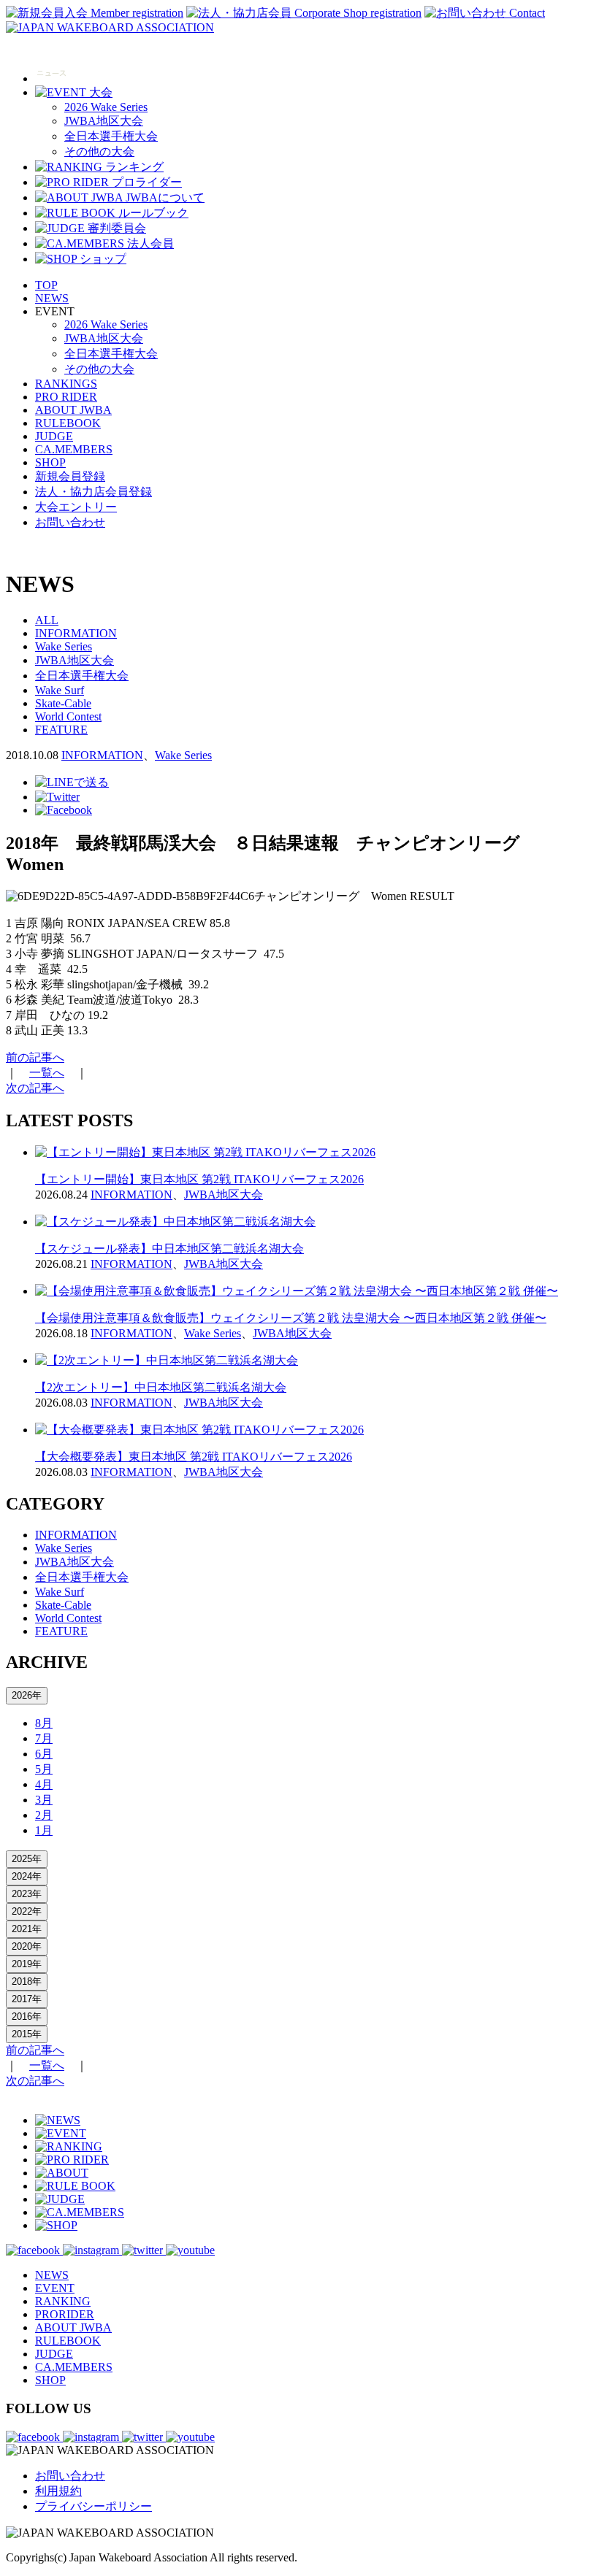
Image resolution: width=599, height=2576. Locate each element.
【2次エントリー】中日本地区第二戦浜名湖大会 (161, 1387)
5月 (44, 1769)
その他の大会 (99, 151)
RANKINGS (66, 384)
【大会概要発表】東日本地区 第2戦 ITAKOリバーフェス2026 (194, 1457)
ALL (47, 620)
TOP (46, 285)
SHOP (50, 462)
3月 (44, 1800)
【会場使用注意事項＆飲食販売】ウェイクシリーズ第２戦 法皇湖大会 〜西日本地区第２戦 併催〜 (291, 1318)
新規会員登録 (70, 476)
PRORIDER (65, 2314)
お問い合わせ (70, 522)
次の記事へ (35, 1088)
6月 (44, 1754)
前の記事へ (35, 1057)
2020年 (27, 1946)
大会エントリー (76, 507)
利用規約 (58, 2491)
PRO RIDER (66, 397)
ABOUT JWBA (73, 410)
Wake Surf (60, 690)
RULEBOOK (68, 423)
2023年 (27, 1894)
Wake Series (64, 646)
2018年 (27, 1981)
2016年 (27, 2016)
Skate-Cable (63, 703)
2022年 (27, 1911)
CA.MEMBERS (74, 449)
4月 (44, 1784)
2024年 (27, 1876)
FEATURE (61, 730)
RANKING (63, 2301)
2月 (44, 1815)
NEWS (52, 298)
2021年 (27, 1929)
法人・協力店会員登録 (94, 492)
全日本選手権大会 (111, 136)
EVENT (55, 2288)
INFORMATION (76, 633)
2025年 (27, 1859)
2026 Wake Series (106, 107)
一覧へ (47, 1073)
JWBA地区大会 (104, 121)
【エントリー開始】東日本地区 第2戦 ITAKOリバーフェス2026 (199, 1179)
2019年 (27, 1964)
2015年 (27, 2034)
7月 (44, 1738)
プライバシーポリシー (94, 2506)
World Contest (68, 716)
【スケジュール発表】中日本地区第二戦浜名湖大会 (169, 1249)
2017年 (27, 1999)
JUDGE (54, 436)
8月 (44, 1723)
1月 (44, 1830)
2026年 (27, 1695)
